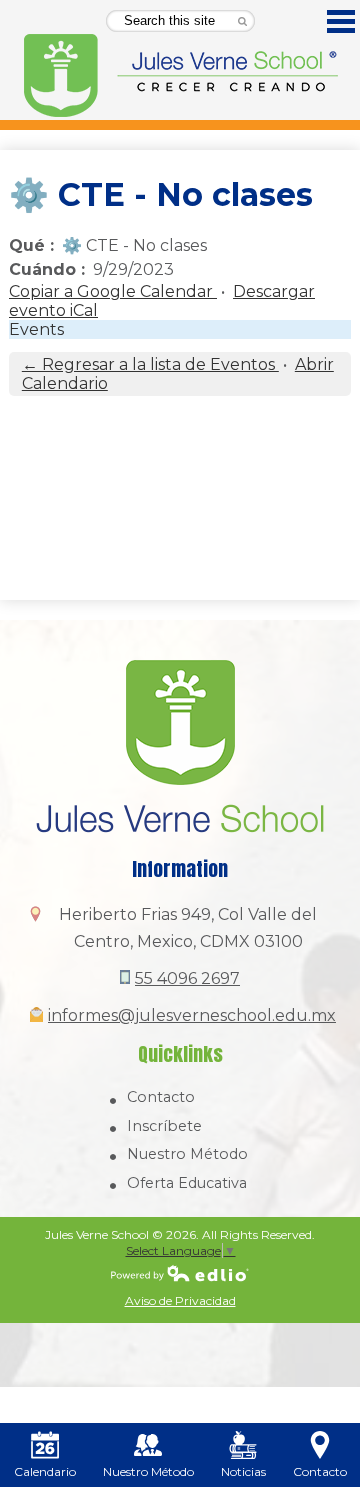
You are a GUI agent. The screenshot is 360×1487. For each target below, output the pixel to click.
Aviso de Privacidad (180, 1300)
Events (36, 329)
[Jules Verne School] (180, 76)
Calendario (45, 1471)
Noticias (243, 1471)
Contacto (161, 1097)
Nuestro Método (187, 1154)
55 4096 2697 (187, 978)
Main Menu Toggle (341, 21)
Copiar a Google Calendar (113, 291)
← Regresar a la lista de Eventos (150, 364)
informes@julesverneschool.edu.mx (192, 1015)
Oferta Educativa (187, 1183)
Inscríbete (164, 1126)
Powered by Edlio (180, 1273)
